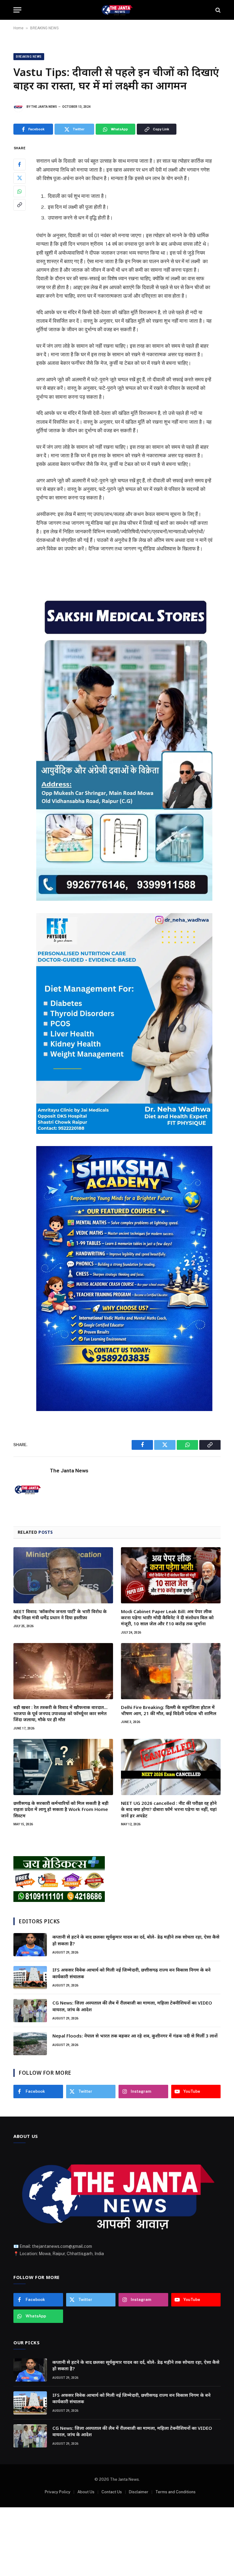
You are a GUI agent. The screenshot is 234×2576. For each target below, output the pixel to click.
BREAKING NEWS (44, 28)
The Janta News (44, 107)
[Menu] (17, 10)
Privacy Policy (58, 2492)
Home (18, 28)
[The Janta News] (117, 10)
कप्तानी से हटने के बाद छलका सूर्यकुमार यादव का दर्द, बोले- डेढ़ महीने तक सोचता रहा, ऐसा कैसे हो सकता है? (136, 1940)
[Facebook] (19, 165)
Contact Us (112, 2492)
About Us (86, 2492)
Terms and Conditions (175, 2492)
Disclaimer (139, 2492)
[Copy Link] (19, 205)
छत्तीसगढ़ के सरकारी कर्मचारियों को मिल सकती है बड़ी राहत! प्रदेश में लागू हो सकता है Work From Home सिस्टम (61, 1809)
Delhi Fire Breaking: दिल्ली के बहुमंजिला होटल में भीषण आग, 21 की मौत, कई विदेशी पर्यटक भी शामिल (169, 1710)
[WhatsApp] (19, 191)
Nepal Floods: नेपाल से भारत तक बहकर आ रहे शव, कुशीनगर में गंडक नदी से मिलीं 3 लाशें (135, 2036)
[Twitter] (19, 178)
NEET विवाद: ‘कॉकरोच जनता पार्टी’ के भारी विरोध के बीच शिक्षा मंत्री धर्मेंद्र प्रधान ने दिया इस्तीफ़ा (60, 1614)
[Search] (217, 10)
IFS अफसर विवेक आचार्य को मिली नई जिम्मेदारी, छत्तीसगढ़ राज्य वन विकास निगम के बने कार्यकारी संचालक (131, 1973)
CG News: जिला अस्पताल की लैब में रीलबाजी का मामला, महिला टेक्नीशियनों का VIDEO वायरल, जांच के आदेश (132, 2006)
